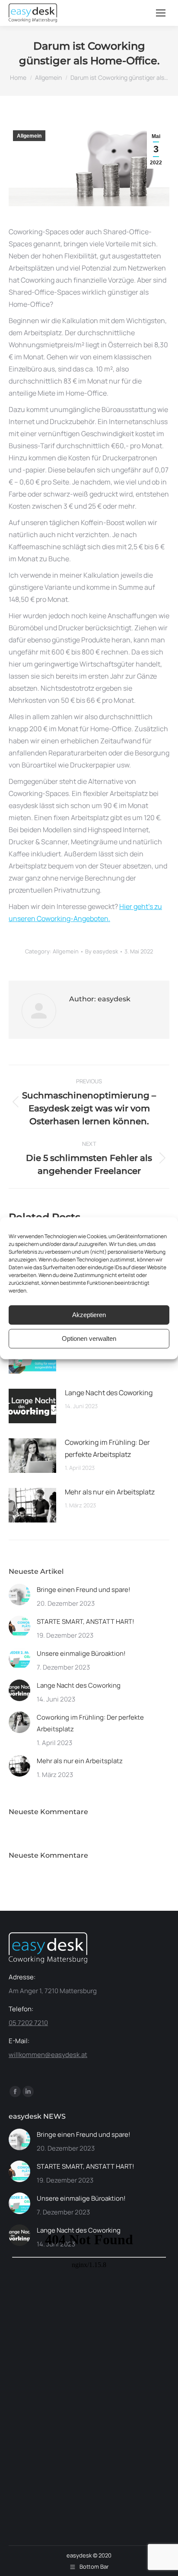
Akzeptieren (89, 1315)
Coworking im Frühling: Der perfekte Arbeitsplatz (107, 1448)
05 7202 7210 (28, 2023)
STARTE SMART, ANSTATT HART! (86, 1621)
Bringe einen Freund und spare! (84, 1590)
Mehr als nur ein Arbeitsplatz (110, 1492)
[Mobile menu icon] (161, 13)
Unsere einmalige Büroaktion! (81, 1653)
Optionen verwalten (89, 1338)
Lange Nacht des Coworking (109, 1393)
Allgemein (29, 136)
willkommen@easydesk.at (48, 2055)
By (102, 951)
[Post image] (32, 1406)
